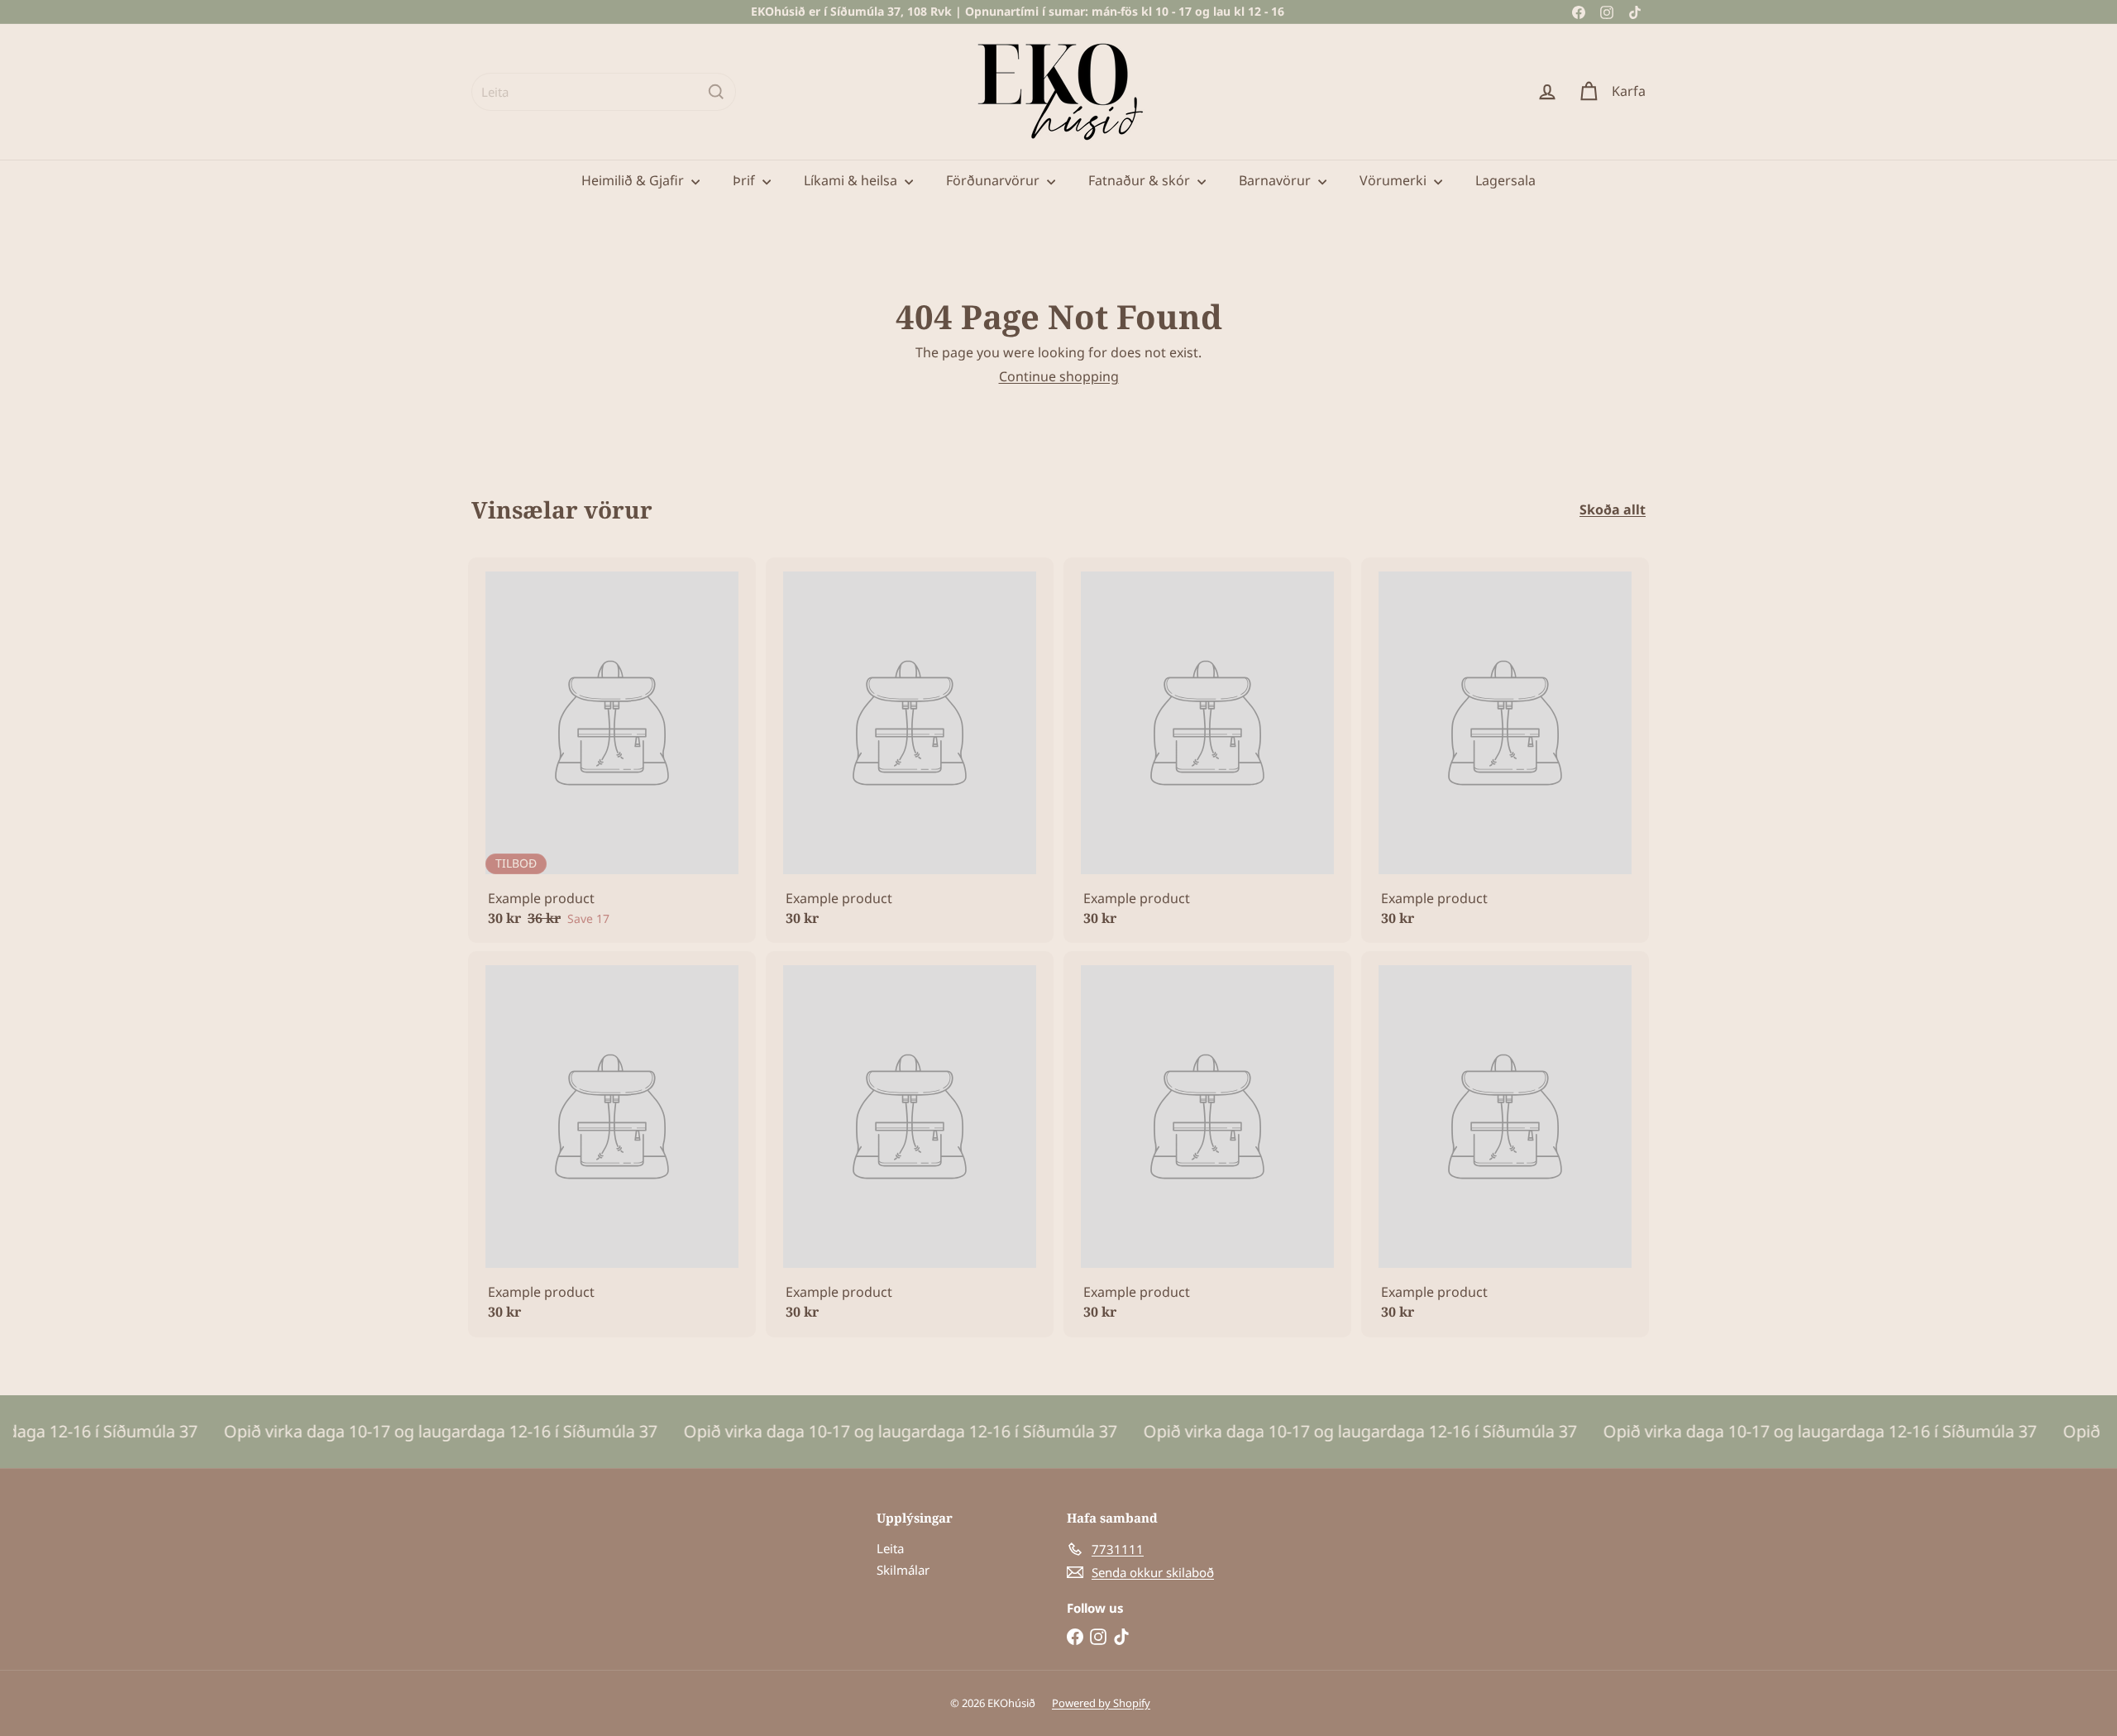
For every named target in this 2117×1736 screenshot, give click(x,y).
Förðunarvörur (994, 180)
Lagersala (1505, 180)
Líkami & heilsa (852, 180)
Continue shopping (1059, 376)
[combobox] (604, 92)
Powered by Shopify (1101, 1703)
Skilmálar (903, 1570)
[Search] (716, 92)
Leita (890, 1548)
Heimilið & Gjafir (634, 180)
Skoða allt (1613, 510)
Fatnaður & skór (1141, 180)
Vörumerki (1395, 180)
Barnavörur (1276, 180)
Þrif (745, 180)
